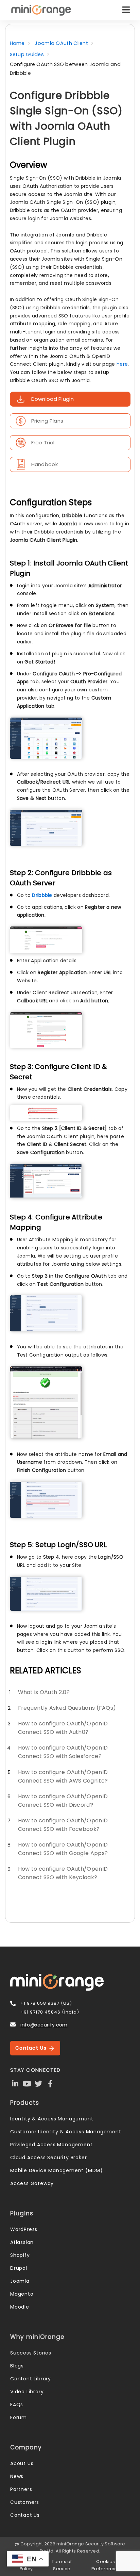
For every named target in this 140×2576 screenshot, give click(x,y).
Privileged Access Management (51, 2145)
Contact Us (32, 2048)
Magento (22, 2294)
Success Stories (31, 2353)
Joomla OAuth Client (61, 43)
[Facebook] (50, 2083)
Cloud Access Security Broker (48, 2157)
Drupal (19, 2268)
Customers (25, 2502)
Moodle (20, 2307)
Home (17, 43)
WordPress (24, 2229)
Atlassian (22, 2242)
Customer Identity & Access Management (66, 2132)
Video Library (27, 2392)
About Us (22, 2463)
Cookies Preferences (106, 2565)
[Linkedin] (15, 2083)
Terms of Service (62, 2565)
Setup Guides (27, 54)
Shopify (20, 2255)
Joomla (20, 2281)
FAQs (17, 2405)
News (17, 2476)
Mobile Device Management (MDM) (57, 2170)
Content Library (31, 2379)
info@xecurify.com (44, 2025)
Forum (19, 2417)
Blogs (17, 2366)
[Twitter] (39, 2083)
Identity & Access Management (52, 2119)
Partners (21, 2489)
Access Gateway (32, 2183)
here (122, 364)
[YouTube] (27, 2083)
